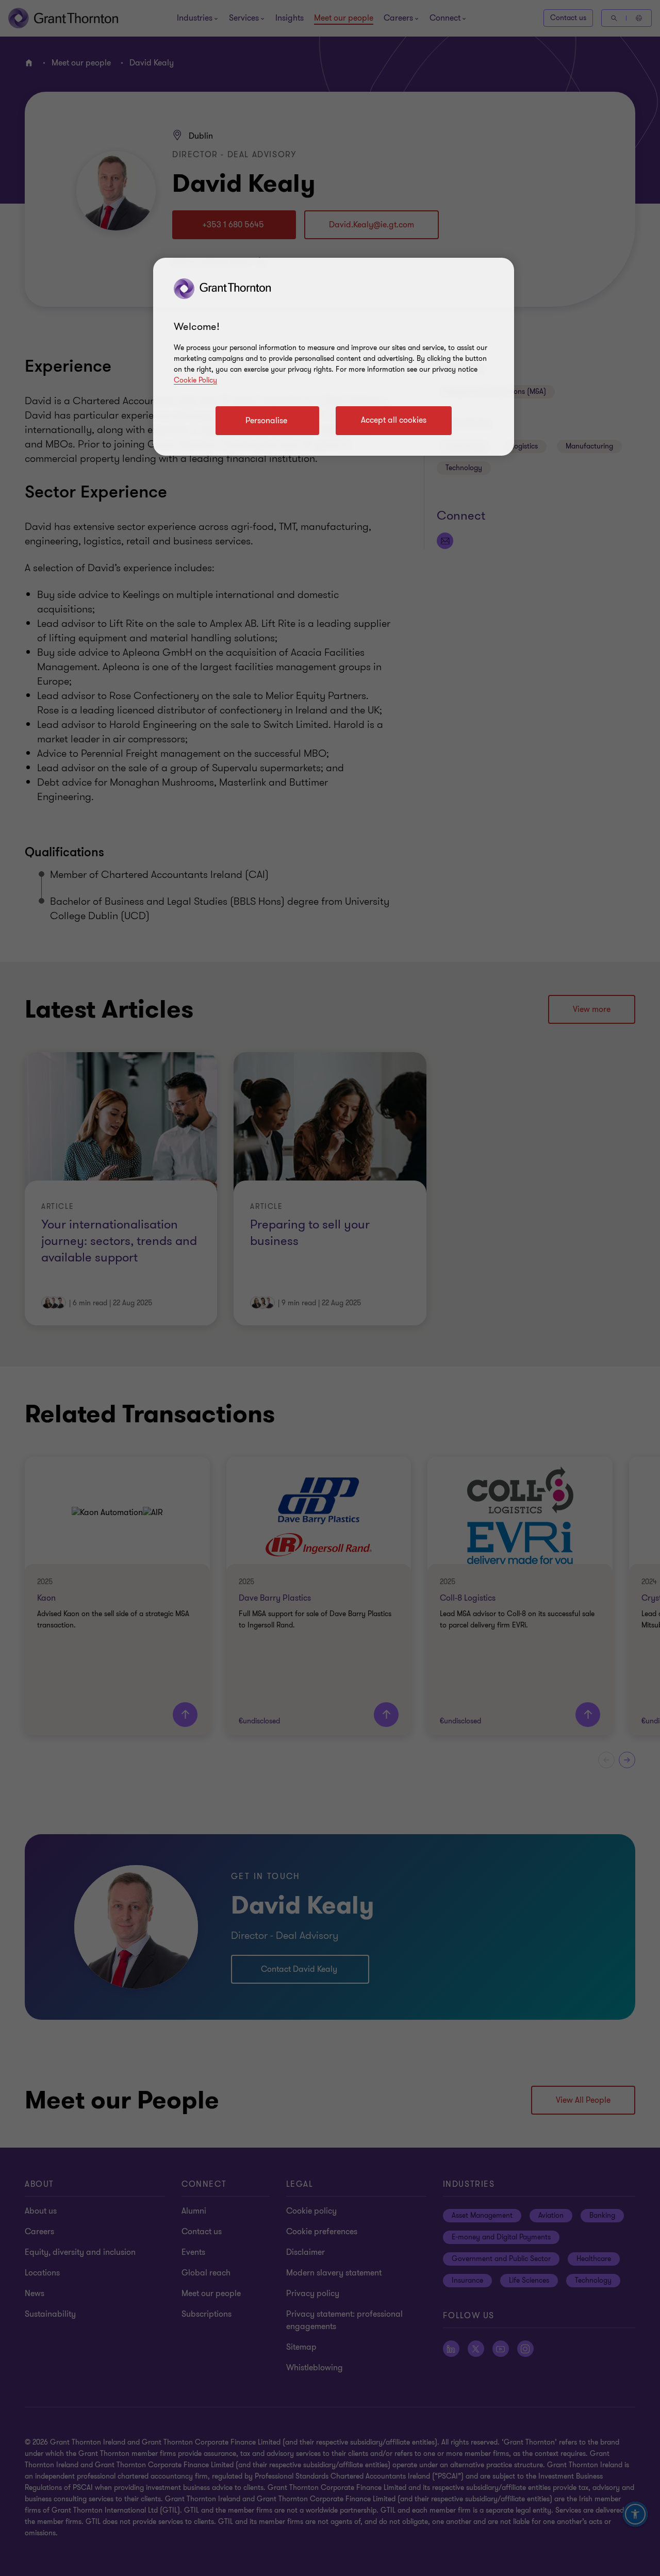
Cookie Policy (195, 380)
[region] (334, 357)
